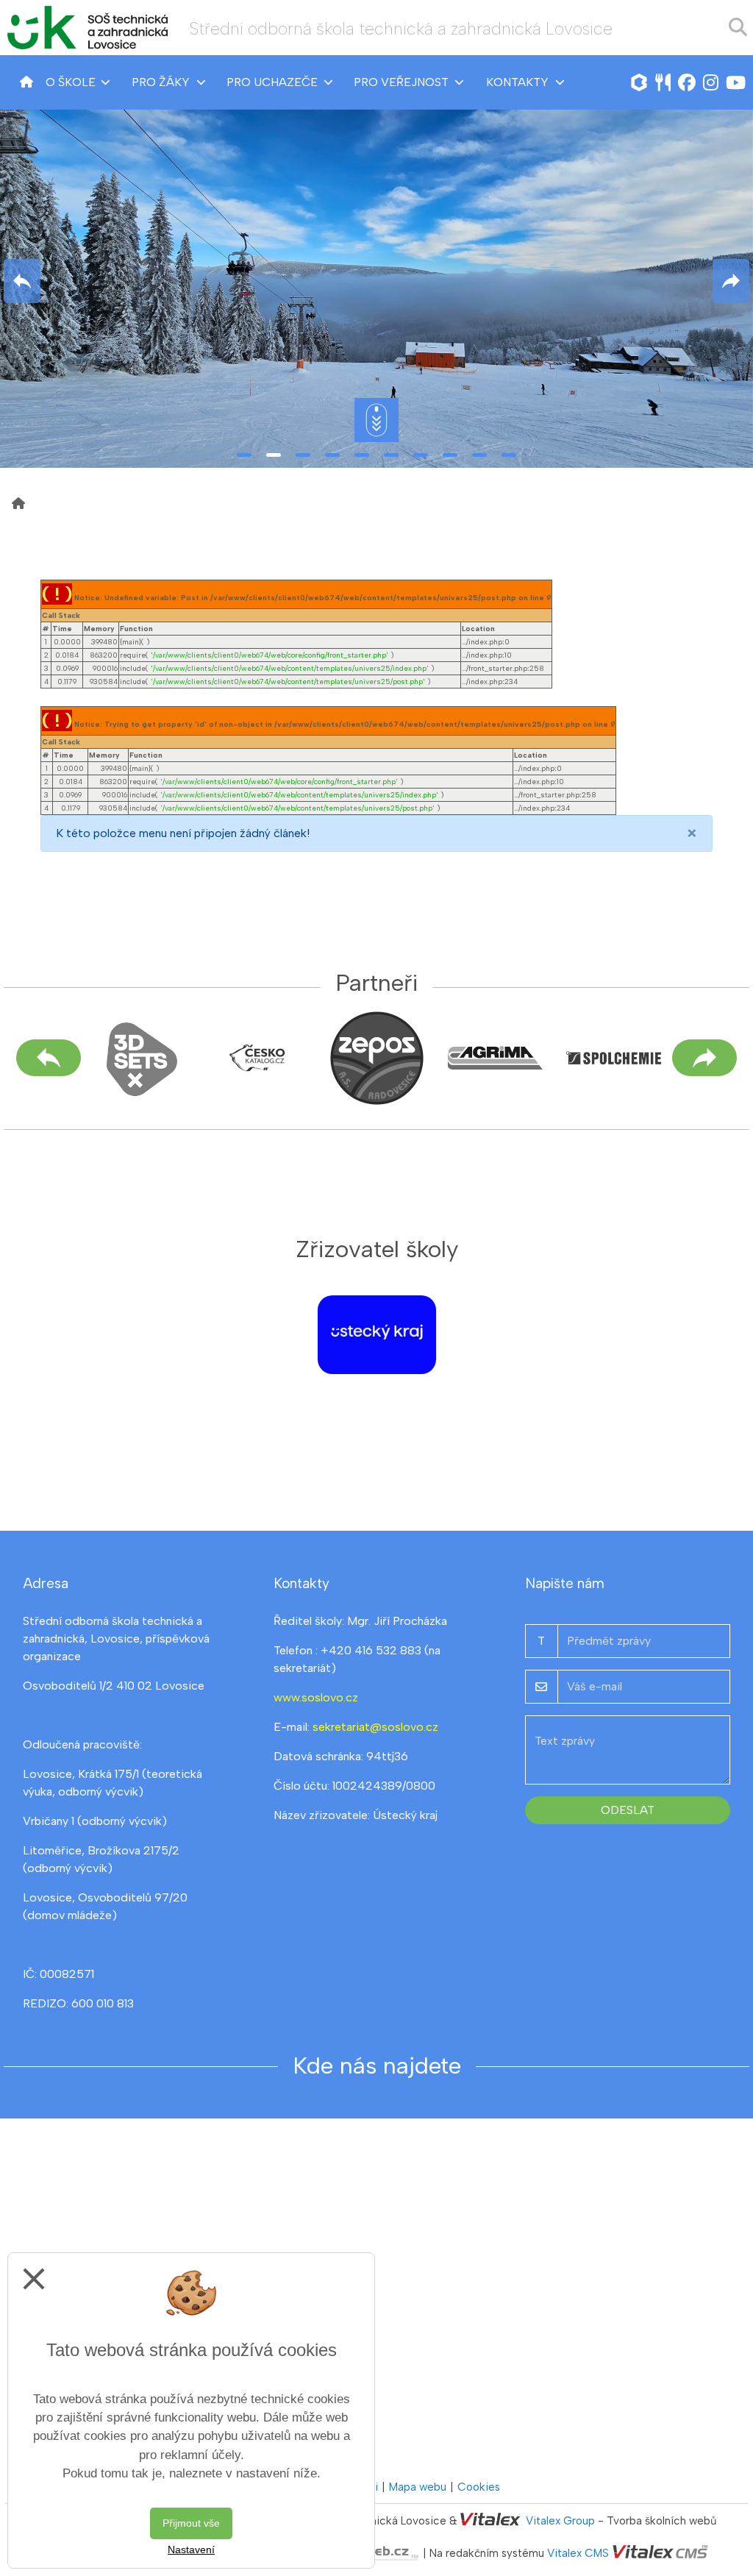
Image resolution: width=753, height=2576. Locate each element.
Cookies (479, 2487)
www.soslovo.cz (316, 1697)
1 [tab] (244, 455)
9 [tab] (479, 455)
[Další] (704, 1058)
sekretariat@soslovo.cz (375, 1727)
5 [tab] (362, 455)
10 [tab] (509, 455)
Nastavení (191, 2550)
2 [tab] (274, 455)
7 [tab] (421, 455)
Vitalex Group (560, 2521)
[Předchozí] (49, 1058)
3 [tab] (303, 455)
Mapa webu (418, 2487)
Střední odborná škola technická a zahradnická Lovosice (401, 29)
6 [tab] (391, 455)
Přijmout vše (191, 2523)
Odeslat (628, 1810)
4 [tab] (332, 455)
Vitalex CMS (578, 2553)
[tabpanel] (376, 281)
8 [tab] (450, 455)
